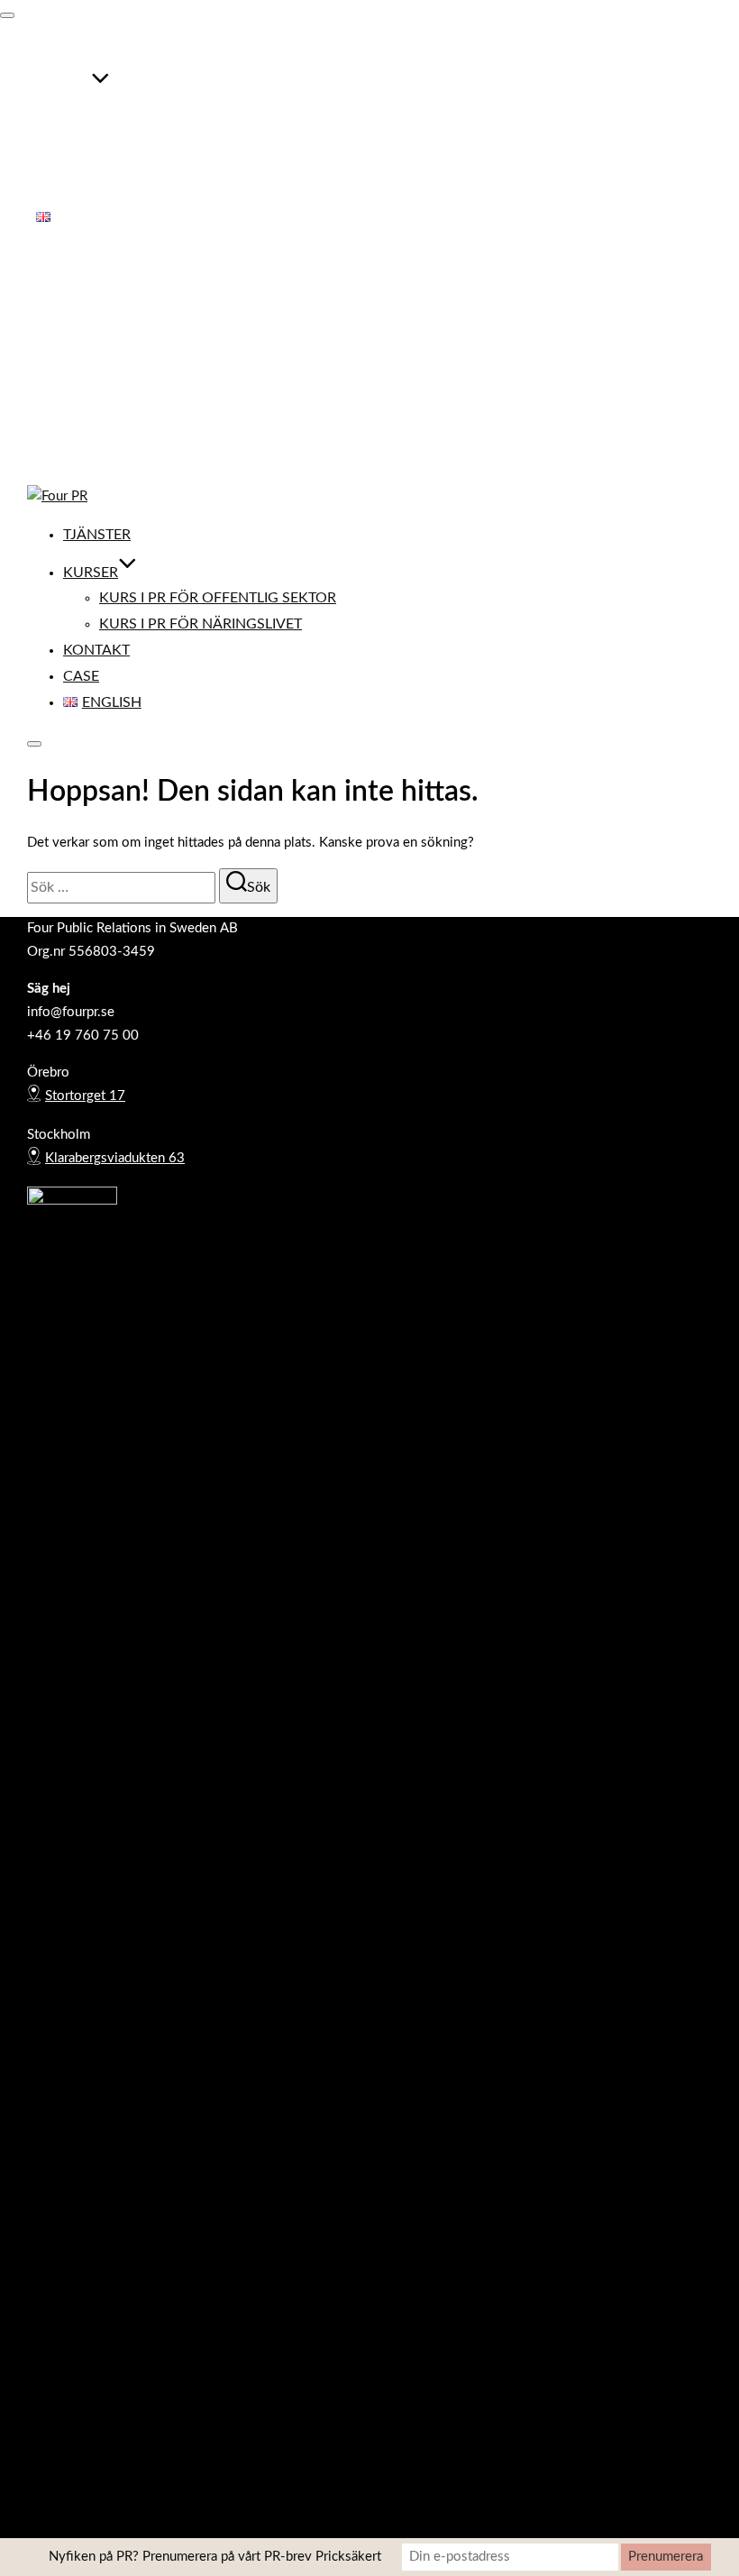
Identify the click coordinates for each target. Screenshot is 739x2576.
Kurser (64, 87)
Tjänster (70, 50)
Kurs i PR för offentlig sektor (191, 114)
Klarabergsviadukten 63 (115, 1158)
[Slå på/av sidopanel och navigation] (34, 744)
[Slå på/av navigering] (7, 15)
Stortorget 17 (85, 1096)
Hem (50, 295)
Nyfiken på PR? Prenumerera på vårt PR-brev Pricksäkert (215, 2557)
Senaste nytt (73, 389)
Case (54, 191)
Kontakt (69, 165)
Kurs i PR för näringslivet (173, 139)
